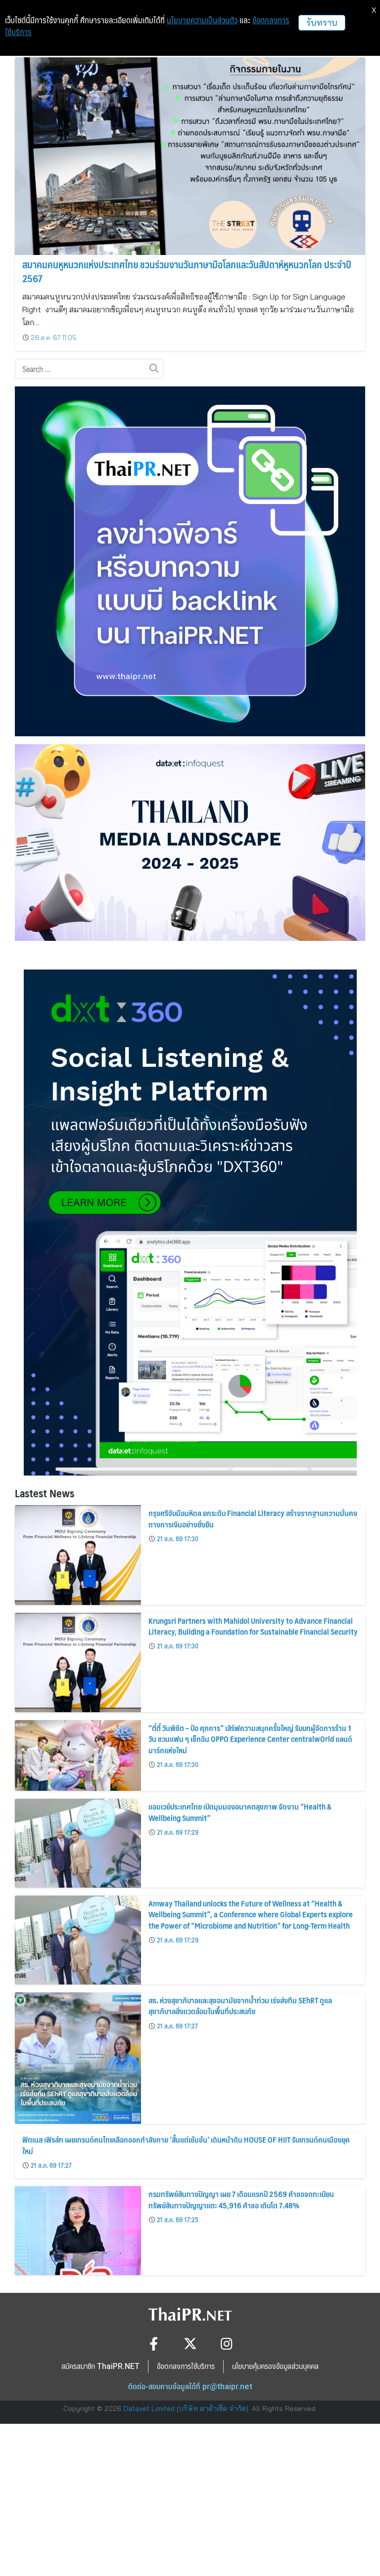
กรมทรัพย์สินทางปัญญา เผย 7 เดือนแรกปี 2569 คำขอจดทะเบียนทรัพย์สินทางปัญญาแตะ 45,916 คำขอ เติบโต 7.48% (241, 2199)
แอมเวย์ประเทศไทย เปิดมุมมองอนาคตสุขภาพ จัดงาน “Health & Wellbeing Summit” (240, 1812)
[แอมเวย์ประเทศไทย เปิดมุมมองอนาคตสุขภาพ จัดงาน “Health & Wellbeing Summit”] (78, 1843)
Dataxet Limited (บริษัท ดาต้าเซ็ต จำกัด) (186, 2408)
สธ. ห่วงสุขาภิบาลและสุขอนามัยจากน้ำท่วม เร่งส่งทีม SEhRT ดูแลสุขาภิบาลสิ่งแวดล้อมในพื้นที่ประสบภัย (240, 2006)
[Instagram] (227, 2344)
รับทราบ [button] (322, 22)
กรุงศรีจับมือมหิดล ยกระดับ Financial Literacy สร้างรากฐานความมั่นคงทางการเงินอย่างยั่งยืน (253, 1518)
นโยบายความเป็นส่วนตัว (202, 20)
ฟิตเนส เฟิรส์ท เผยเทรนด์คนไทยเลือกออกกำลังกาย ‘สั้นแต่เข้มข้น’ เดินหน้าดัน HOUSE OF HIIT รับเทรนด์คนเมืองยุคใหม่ (186, 2145)
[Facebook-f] (154, 2344)
